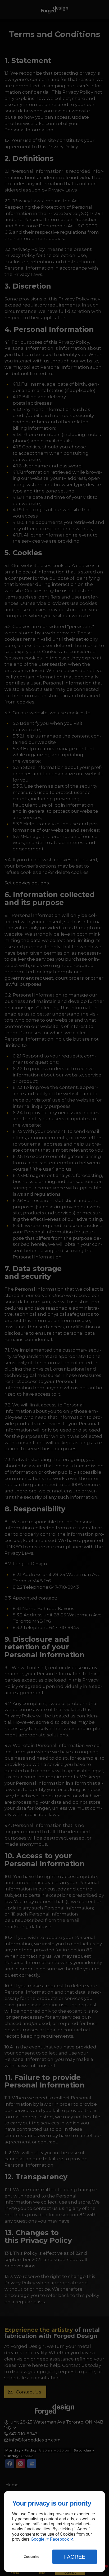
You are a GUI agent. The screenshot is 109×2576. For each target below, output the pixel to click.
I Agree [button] (75, 2557)
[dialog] (54, 2532)
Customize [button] (31, 2557)
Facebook (59, 2539)
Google (38, 2539)
